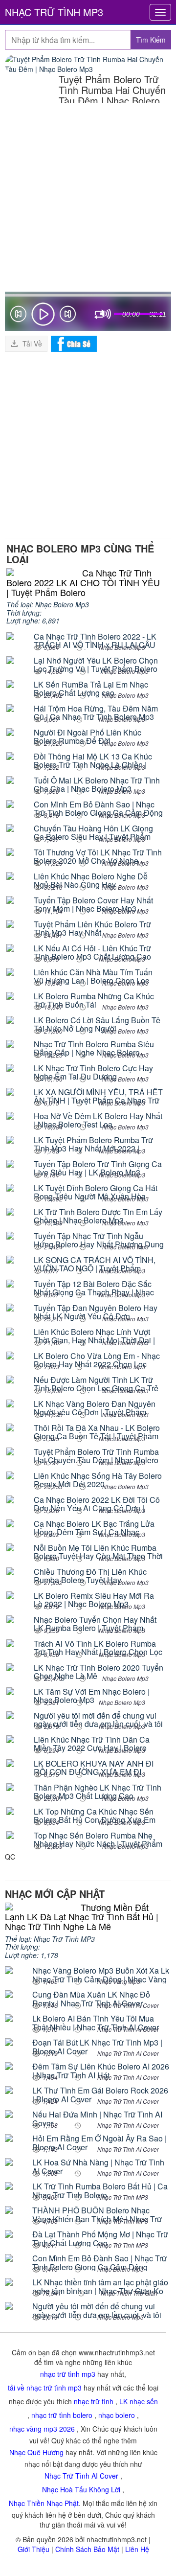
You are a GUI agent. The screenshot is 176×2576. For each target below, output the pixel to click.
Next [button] (68, 316)
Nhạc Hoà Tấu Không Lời (81, 2489)
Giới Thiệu (33, 2549)
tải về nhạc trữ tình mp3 (45, 2388)
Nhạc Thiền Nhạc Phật (44, 2503)
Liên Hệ (137, 2549)
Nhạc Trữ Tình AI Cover (81, 2476)
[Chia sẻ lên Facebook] (74, 343)
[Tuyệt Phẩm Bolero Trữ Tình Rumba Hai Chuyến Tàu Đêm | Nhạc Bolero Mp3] (88, 64)
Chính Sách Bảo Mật (87, 2549)
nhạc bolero (117, 2415)
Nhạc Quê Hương (36, 2452)
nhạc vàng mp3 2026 (42, 2429)
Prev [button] (18, 316)
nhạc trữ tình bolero (62, 2415)
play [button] (43, 314)
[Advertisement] (88, 199)
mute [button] (106, 314)
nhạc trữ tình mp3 (68, 2374)
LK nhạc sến (139, 2401)
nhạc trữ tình (94, 2401)
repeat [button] (100, 316)
